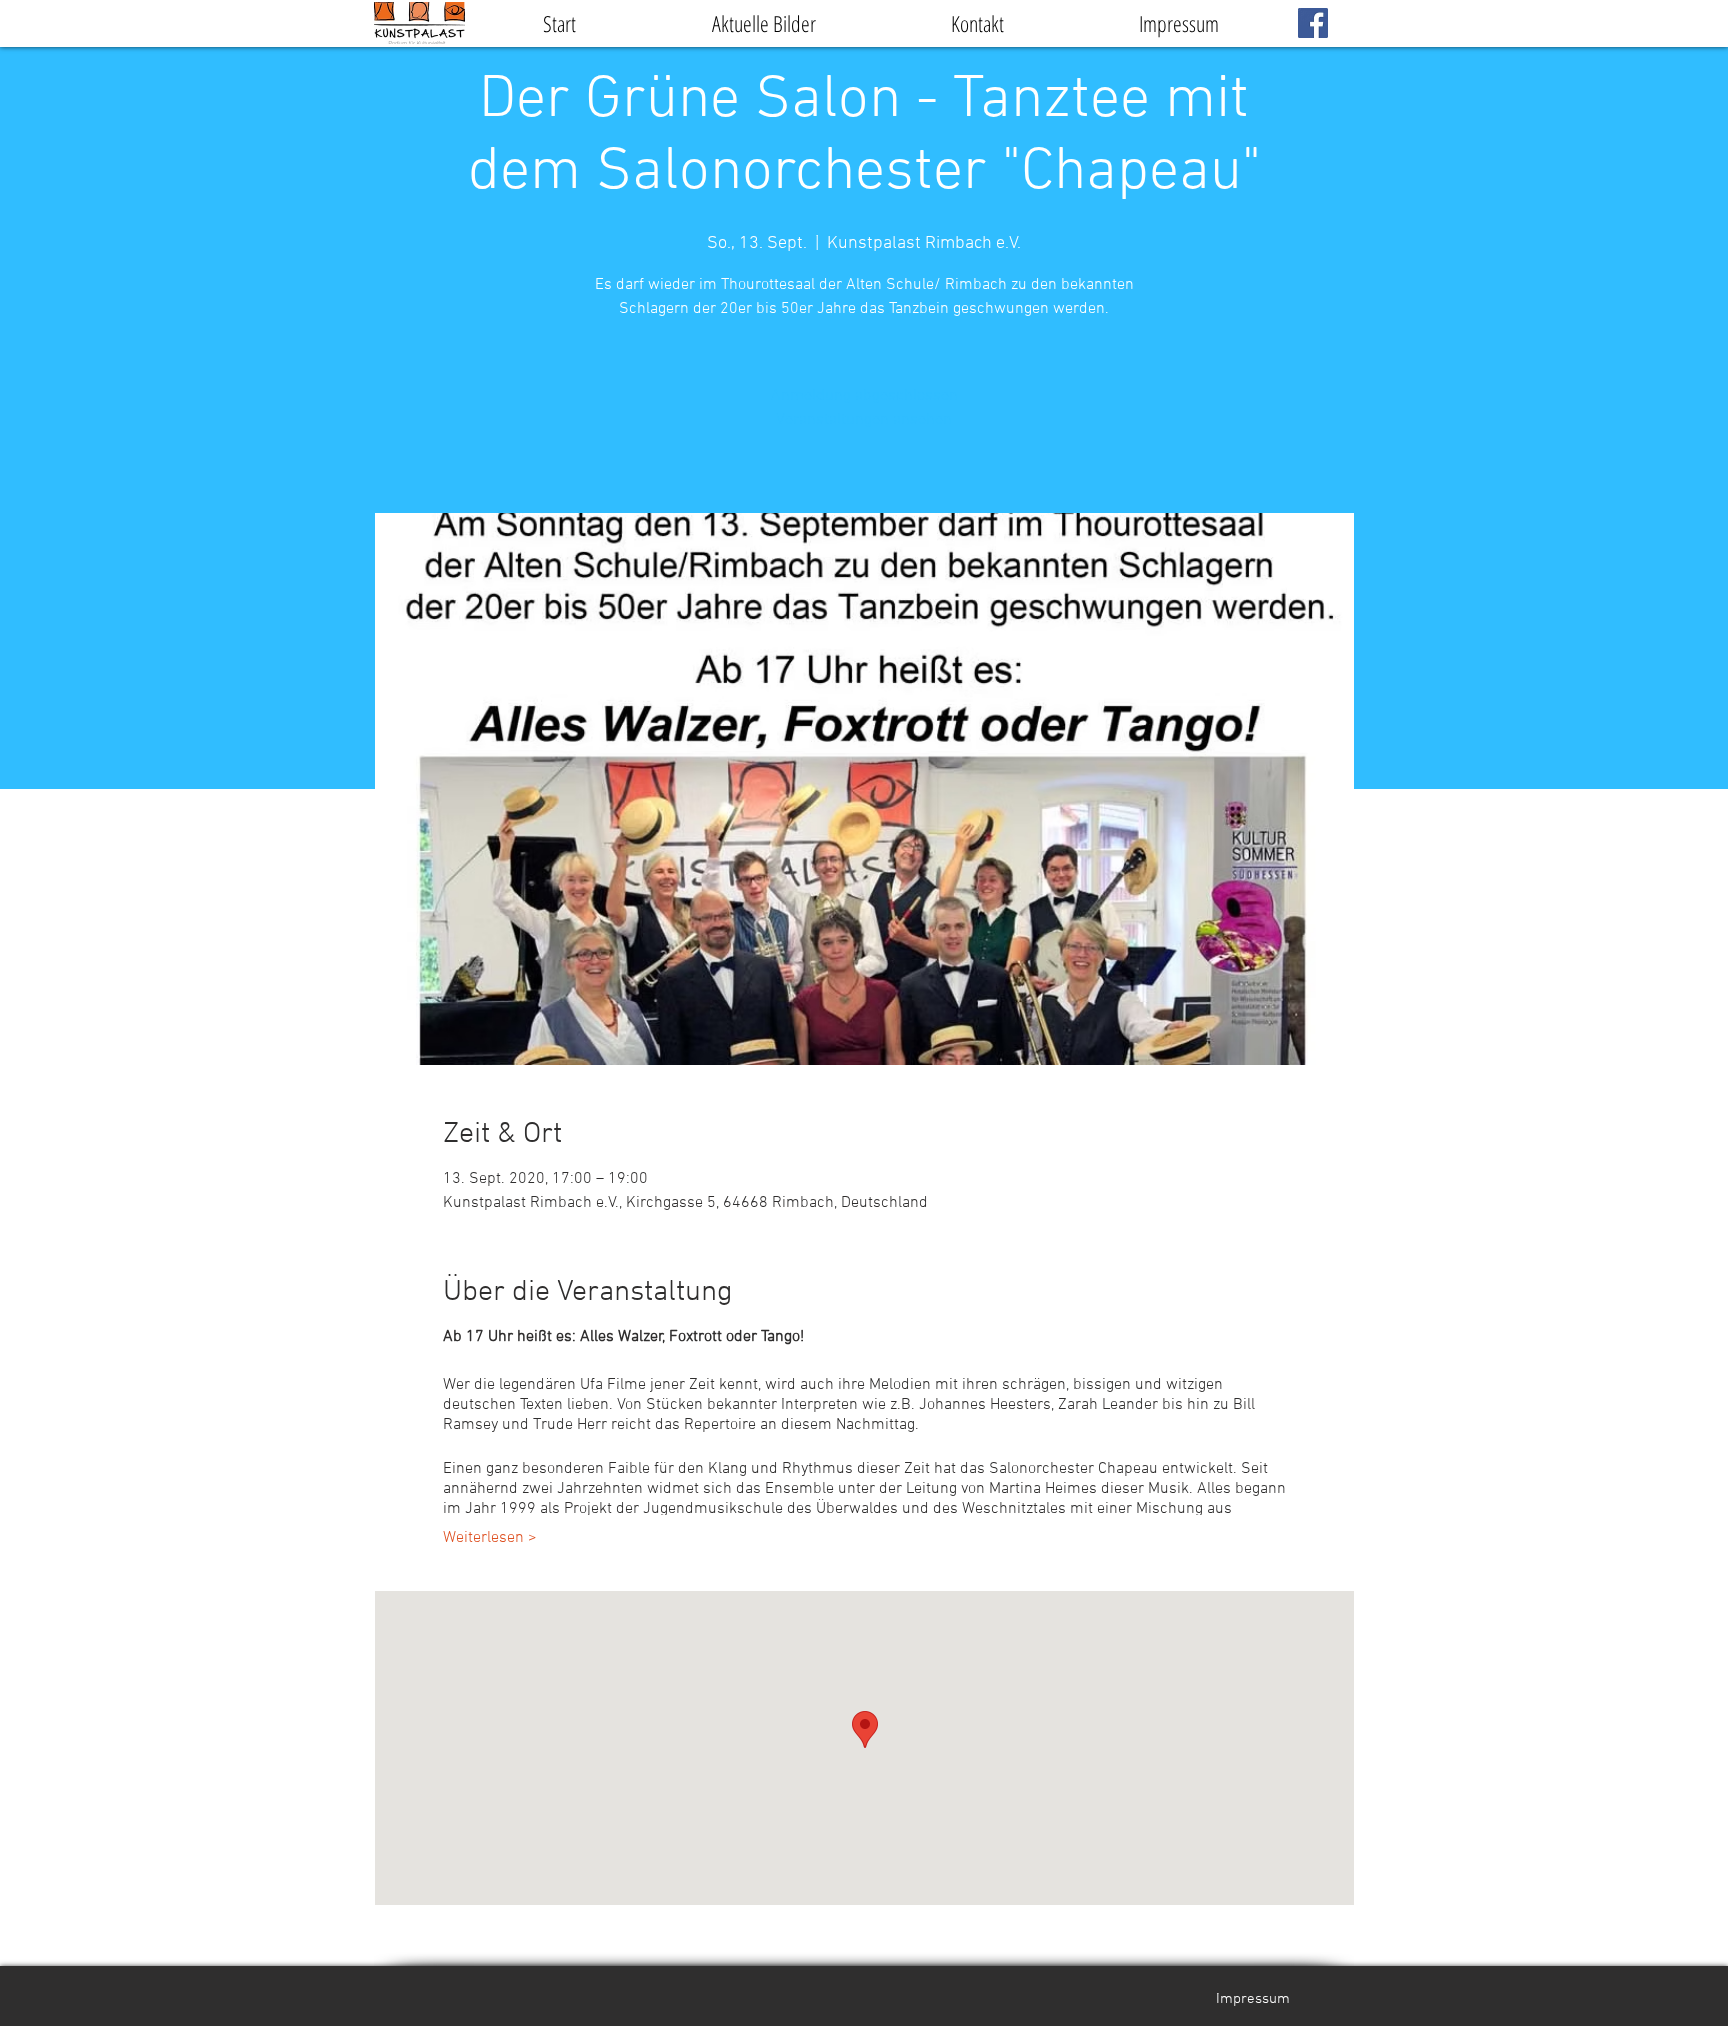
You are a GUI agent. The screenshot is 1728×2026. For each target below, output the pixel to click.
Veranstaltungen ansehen (864, 420)
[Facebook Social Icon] (1313, 23)
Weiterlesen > (490, 1538)
